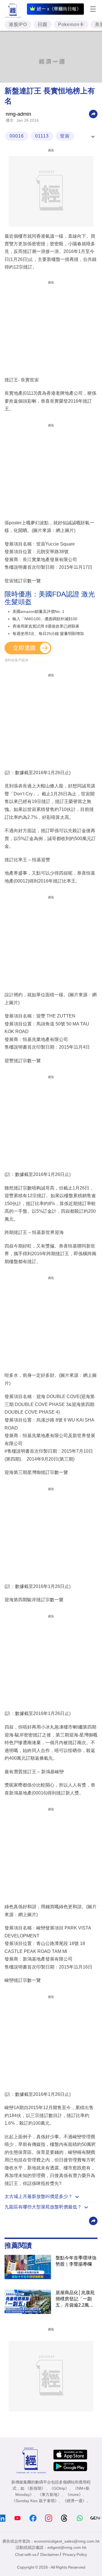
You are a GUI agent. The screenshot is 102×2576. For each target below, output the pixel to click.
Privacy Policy (75, 2554)
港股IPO (18, 24)
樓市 (10, 120)
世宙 (65, 136)
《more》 (74, 2495)
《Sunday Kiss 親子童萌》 (35, 2501)
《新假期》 (35, 2488)
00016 (17, 136)
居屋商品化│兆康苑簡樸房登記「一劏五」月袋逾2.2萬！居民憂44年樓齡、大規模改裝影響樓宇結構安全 (76, 2299)
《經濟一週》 (75, 2501)
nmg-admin (18, 114)
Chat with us (26, 2554)
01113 (42, 136)
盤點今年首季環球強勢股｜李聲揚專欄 (76, 2261)
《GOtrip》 (59, 2488)
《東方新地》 (50, 2495)
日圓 (42, 24)
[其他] (93, 114)
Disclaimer (50, 2554)
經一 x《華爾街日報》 (59, 9)
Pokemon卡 (71, 24)
